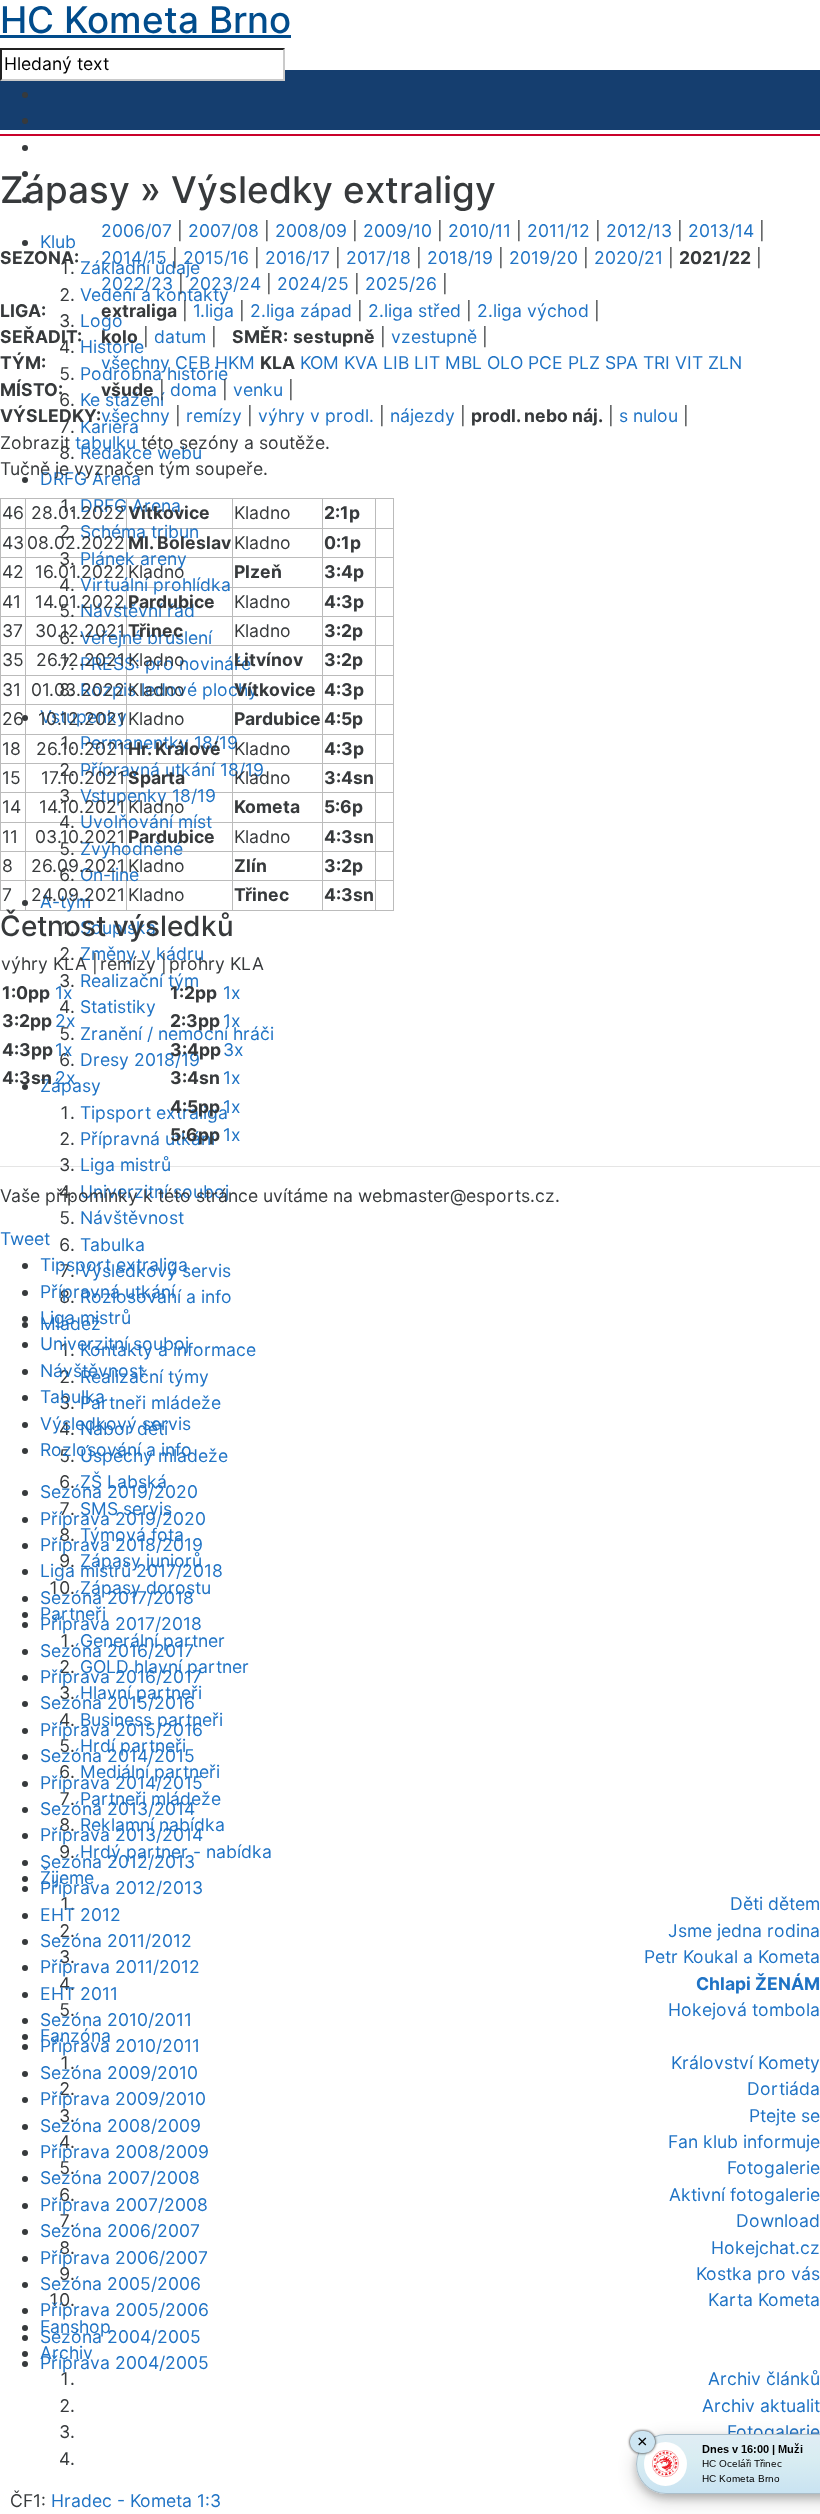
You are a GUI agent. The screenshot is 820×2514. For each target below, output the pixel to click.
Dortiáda (783, 2088)
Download (778, 2220)
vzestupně (434, 336)
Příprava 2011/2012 (120, 1966)
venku (258, 389)
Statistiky (118, 1006)
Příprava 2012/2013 (121, 1887)
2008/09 (311, 230)
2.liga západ (301, 310)
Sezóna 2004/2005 (120, 2336)
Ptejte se (784, 2115)
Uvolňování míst (146, 821)
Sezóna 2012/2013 (117, 1861)
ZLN (725, 362)
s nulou (648, 415)
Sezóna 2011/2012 (116, 1940)
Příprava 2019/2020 (123, 1518)
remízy (214, 415)
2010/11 (479, 230)
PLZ (584, 362)
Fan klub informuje (744, 2141)
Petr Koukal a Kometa (732, 1956)
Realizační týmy (144, 1376)
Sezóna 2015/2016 (117, 1702)
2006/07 (136, 230)
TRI (656, 362)
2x (65, 1020)
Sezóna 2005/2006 (120, 2283)
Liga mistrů (125, 1164)
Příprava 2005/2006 (124, 2309)
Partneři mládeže (150, 1402)
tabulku (105, 442)
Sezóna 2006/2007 (120, 2230)
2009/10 (397, 230)
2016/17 (297, 257)
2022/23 (137, 283)
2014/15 (134, 257)
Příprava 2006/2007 (124, 2257)
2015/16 (216, 257)
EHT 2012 (80, 1914)
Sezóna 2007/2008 (120, 2177)
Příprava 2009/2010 (123, 2098)
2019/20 (543, 257)
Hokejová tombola (744, 2009)
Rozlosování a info (116, 1449)
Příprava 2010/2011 (120, 2045)
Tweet (25, 1238)
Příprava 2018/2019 (121, 1544)
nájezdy (422, 415)
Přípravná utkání (147, 1138)
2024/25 (313, 283)
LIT (427, 362)
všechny (135, 362)
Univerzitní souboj (114, 1343)
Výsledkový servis (115, 1423)
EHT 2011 (79, 1993)
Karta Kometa (764, 2299)
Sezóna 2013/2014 (117, 1808)
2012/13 (639, 230)
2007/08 (223, 230)
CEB (192, 362)
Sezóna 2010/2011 (116, 2019)
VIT (689, 362)
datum (180, 336)
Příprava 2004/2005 (124, 2362)
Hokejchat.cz (765, 2247)
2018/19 (460, 257)
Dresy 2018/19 (140, 1059)
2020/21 (628, 257)
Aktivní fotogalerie (744, 2194)
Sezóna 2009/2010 (119, 2072)
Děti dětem (775, 1903)
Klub (58, 241)
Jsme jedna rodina (744, 1930)
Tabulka (112, 1244)
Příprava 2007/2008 (124, 2204)
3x (233, 1049)
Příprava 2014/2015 (121, 1782)
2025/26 (401, 283)
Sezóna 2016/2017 (117, 1650)
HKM (235, 362)
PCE (545, 362)
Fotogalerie (773, 2167)
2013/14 (721, 230)
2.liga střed (414, 310)
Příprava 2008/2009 (124, 2151)
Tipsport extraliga (154, 1112)
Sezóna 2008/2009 (120, 2125)
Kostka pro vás (758, 2273)
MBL (463, 362)
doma (193, 389)
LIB (396, 362)
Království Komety (745, 2062)
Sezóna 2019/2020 (119, 1491)
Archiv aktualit (761, 2405)
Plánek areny (133, 558)
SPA (621, 362)
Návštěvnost (132, 1217)
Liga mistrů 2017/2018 (131, 1570)
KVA (361, 362)
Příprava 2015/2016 (121, 1729)
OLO (505, 362)
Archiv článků (764, 2378)
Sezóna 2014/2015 (117, 1755)
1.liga (213, 310)
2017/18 (378, 257)
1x (64, 992)
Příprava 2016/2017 (121, 1676)
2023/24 (225, 283)
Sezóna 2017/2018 (117, 1597)
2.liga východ (533, 310)
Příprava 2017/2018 (121, 1623)
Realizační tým (139, 980)
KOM (319, 362)
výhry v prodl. (316, 415)
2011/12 (558, 230)
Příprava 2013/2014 (121, 1834)
